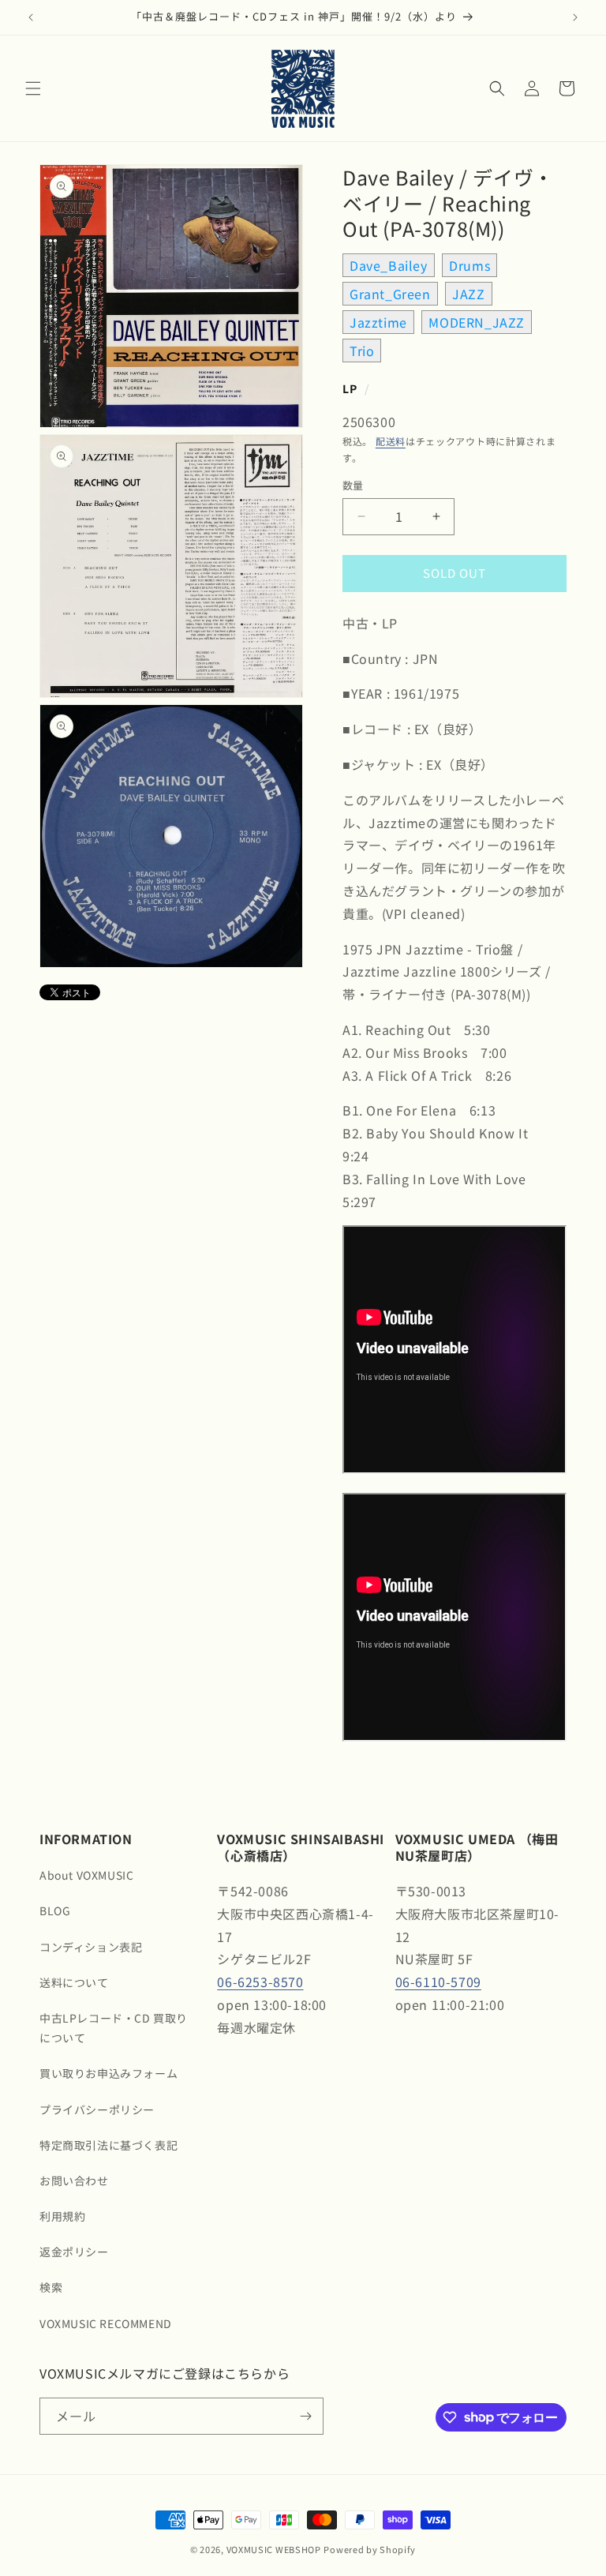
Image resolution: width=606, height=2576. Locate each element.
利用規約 (62, 2216)
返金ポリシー (74, 2252)
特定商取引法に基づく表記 (108, 2145)
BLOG (55, 1910)
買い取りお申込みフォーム (108, 2073)
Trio (362, 351)
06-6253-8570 (260, 1982)
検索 (51, 2287)
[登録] (305, 2416)
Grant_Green (390, 294)
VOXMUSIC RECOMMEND (106, 2323)
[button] (33, 88)
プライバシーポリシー (97, 2109)
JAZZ (468, 294)
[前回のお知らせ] (31, 17)
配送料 (391, 441)
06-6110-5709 (438, 1982)
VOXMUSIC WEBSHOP (274, 2549)
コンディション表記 (91, 1947)
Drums (469, 265)
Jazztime (378, 322)
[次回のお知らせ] (575, 17)
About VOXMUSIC (86, 1875)
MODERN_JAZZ (477, 322)
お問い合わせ (74, 2180)
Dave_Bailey (389, 265)
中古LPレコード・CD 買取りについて (114, 2028)
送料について (74, 1982)
